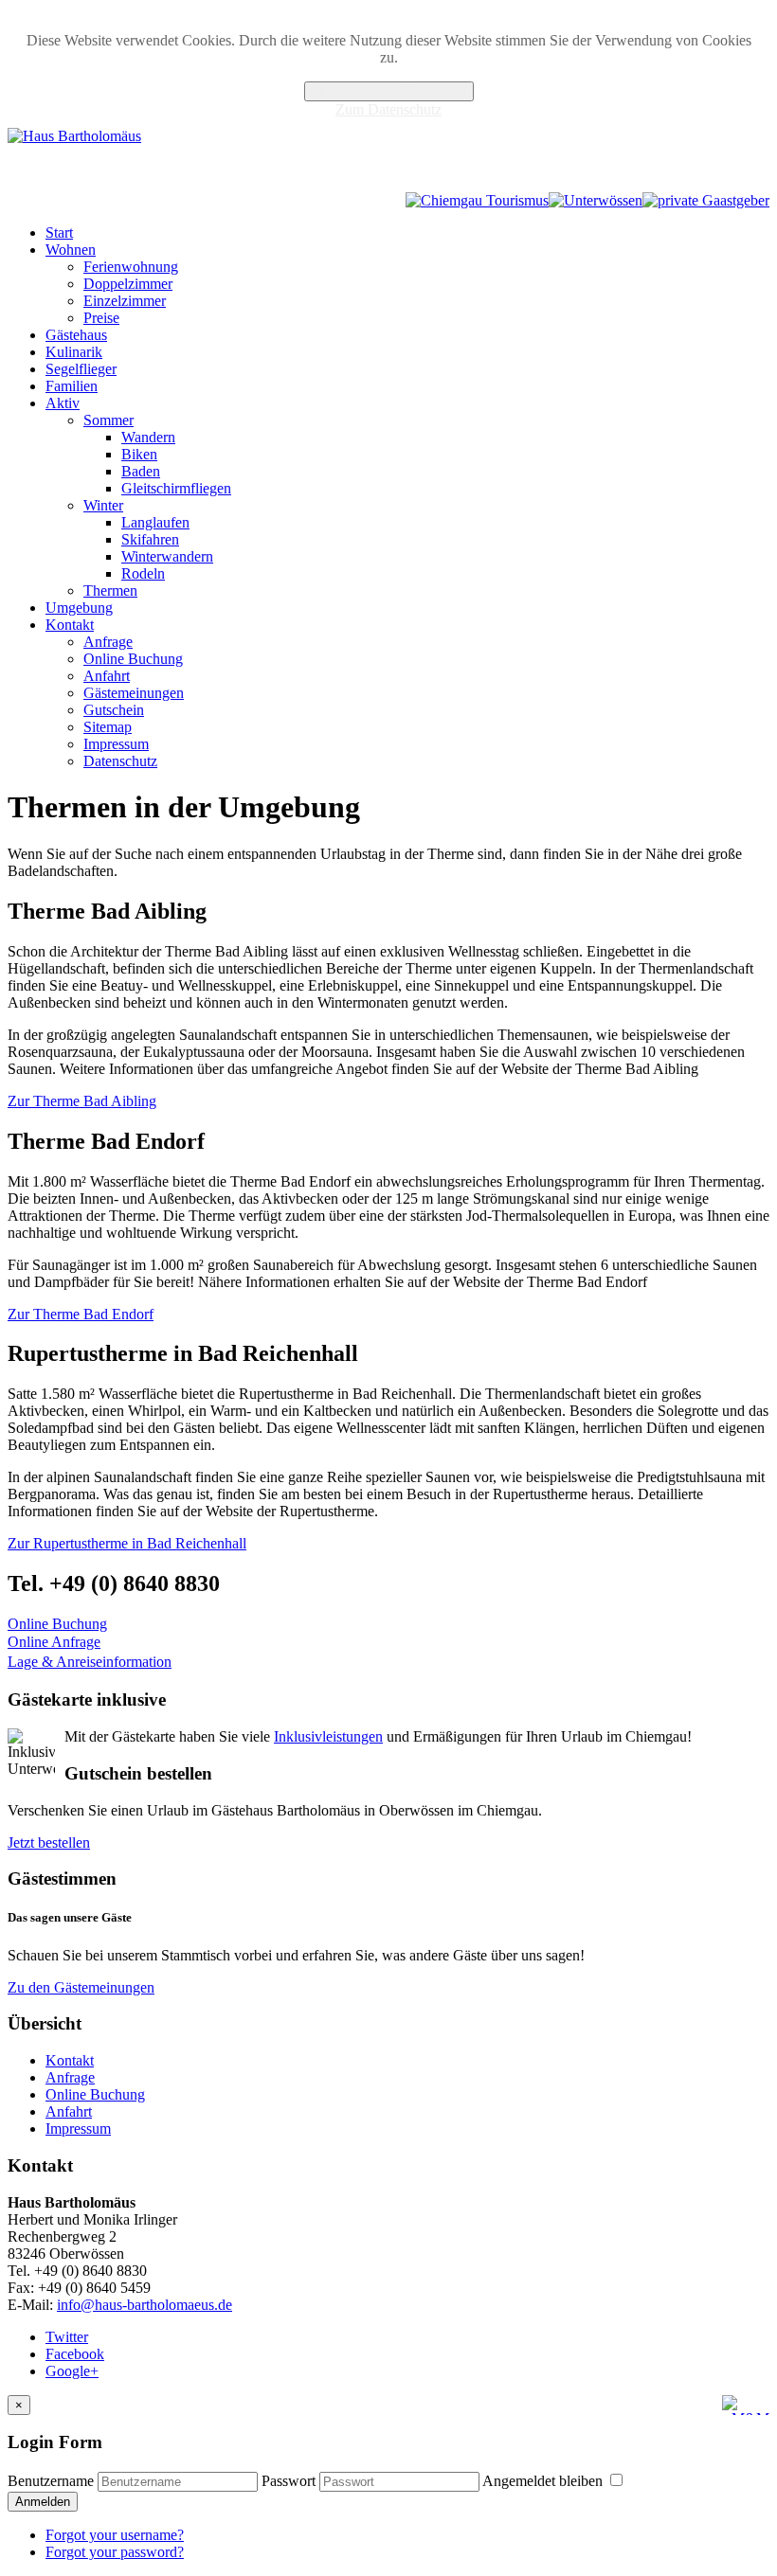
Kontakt (70, 625)
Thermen (110, 590)
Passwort (289, 2481)
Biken (139, 454)
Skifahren (150, 539)
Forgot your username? (115, 2535)
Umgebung (79, 608)
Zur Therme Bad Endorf (81, 1314)
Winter (103, 505)
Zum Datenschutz (388, 109)
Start (59, 233)
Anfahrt (107, 676)
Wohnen (71, 250)
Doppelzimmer (128, 284)
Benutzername (51, 2481)
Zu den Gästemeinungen (81, 1987)
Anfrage (108, 642)
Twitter (67, 2337)
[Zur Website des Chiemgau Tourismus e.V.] (477, 200)
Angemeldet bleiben (544, 2481)
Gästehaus (76, 335)
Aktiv (63, 403)
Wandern (148, 437)
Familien (72, 386)
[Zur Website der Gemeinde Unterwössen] (596, 200)
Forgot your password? (115, 2552)
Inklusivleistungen (328, 1736)
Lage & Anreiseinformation (90, 1662)
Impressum (116, 744)
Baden (141, 471)
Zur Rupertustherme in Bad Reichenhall (127, 1543)
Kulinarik (74, 352)
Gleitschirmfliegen (176, 488)
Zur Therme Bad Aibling (82, 1101)
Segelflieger (81, 369)
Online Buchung (133, 659)
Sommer (108, 420)
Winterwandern (167, 556)
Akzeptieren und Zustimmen (389, 91)
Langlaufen (155, 522)
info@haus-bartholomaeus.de (145, 2305)
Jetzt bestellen (49, 1843)
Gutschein (114, 710)
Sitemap (108, 727)
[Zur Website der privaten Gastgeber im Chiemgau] (706, 200)
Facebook (75, 2354)
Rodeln (143, 573)
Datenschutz (120, 761)
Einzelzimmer (125, 301)
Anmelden (43, 2502)
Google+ (72, 2371)
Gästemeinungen (134, 693)
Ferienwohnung (131, 267)
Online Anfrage (54, 1642)
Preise (101, 318)
